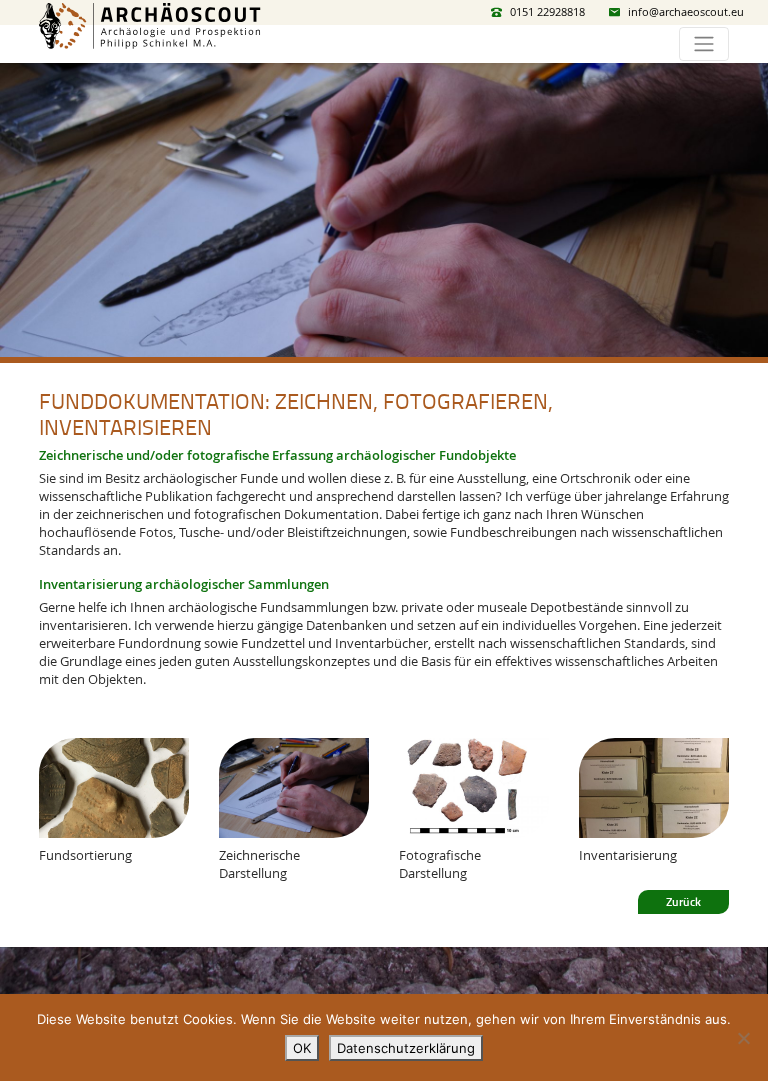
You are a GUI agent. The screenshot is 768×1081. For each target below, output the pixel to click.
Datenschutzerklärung (406, 1048)
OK (302, 1048)
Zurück (683, 901)
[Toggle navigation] (704, 44)
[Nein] (743, 1038)
